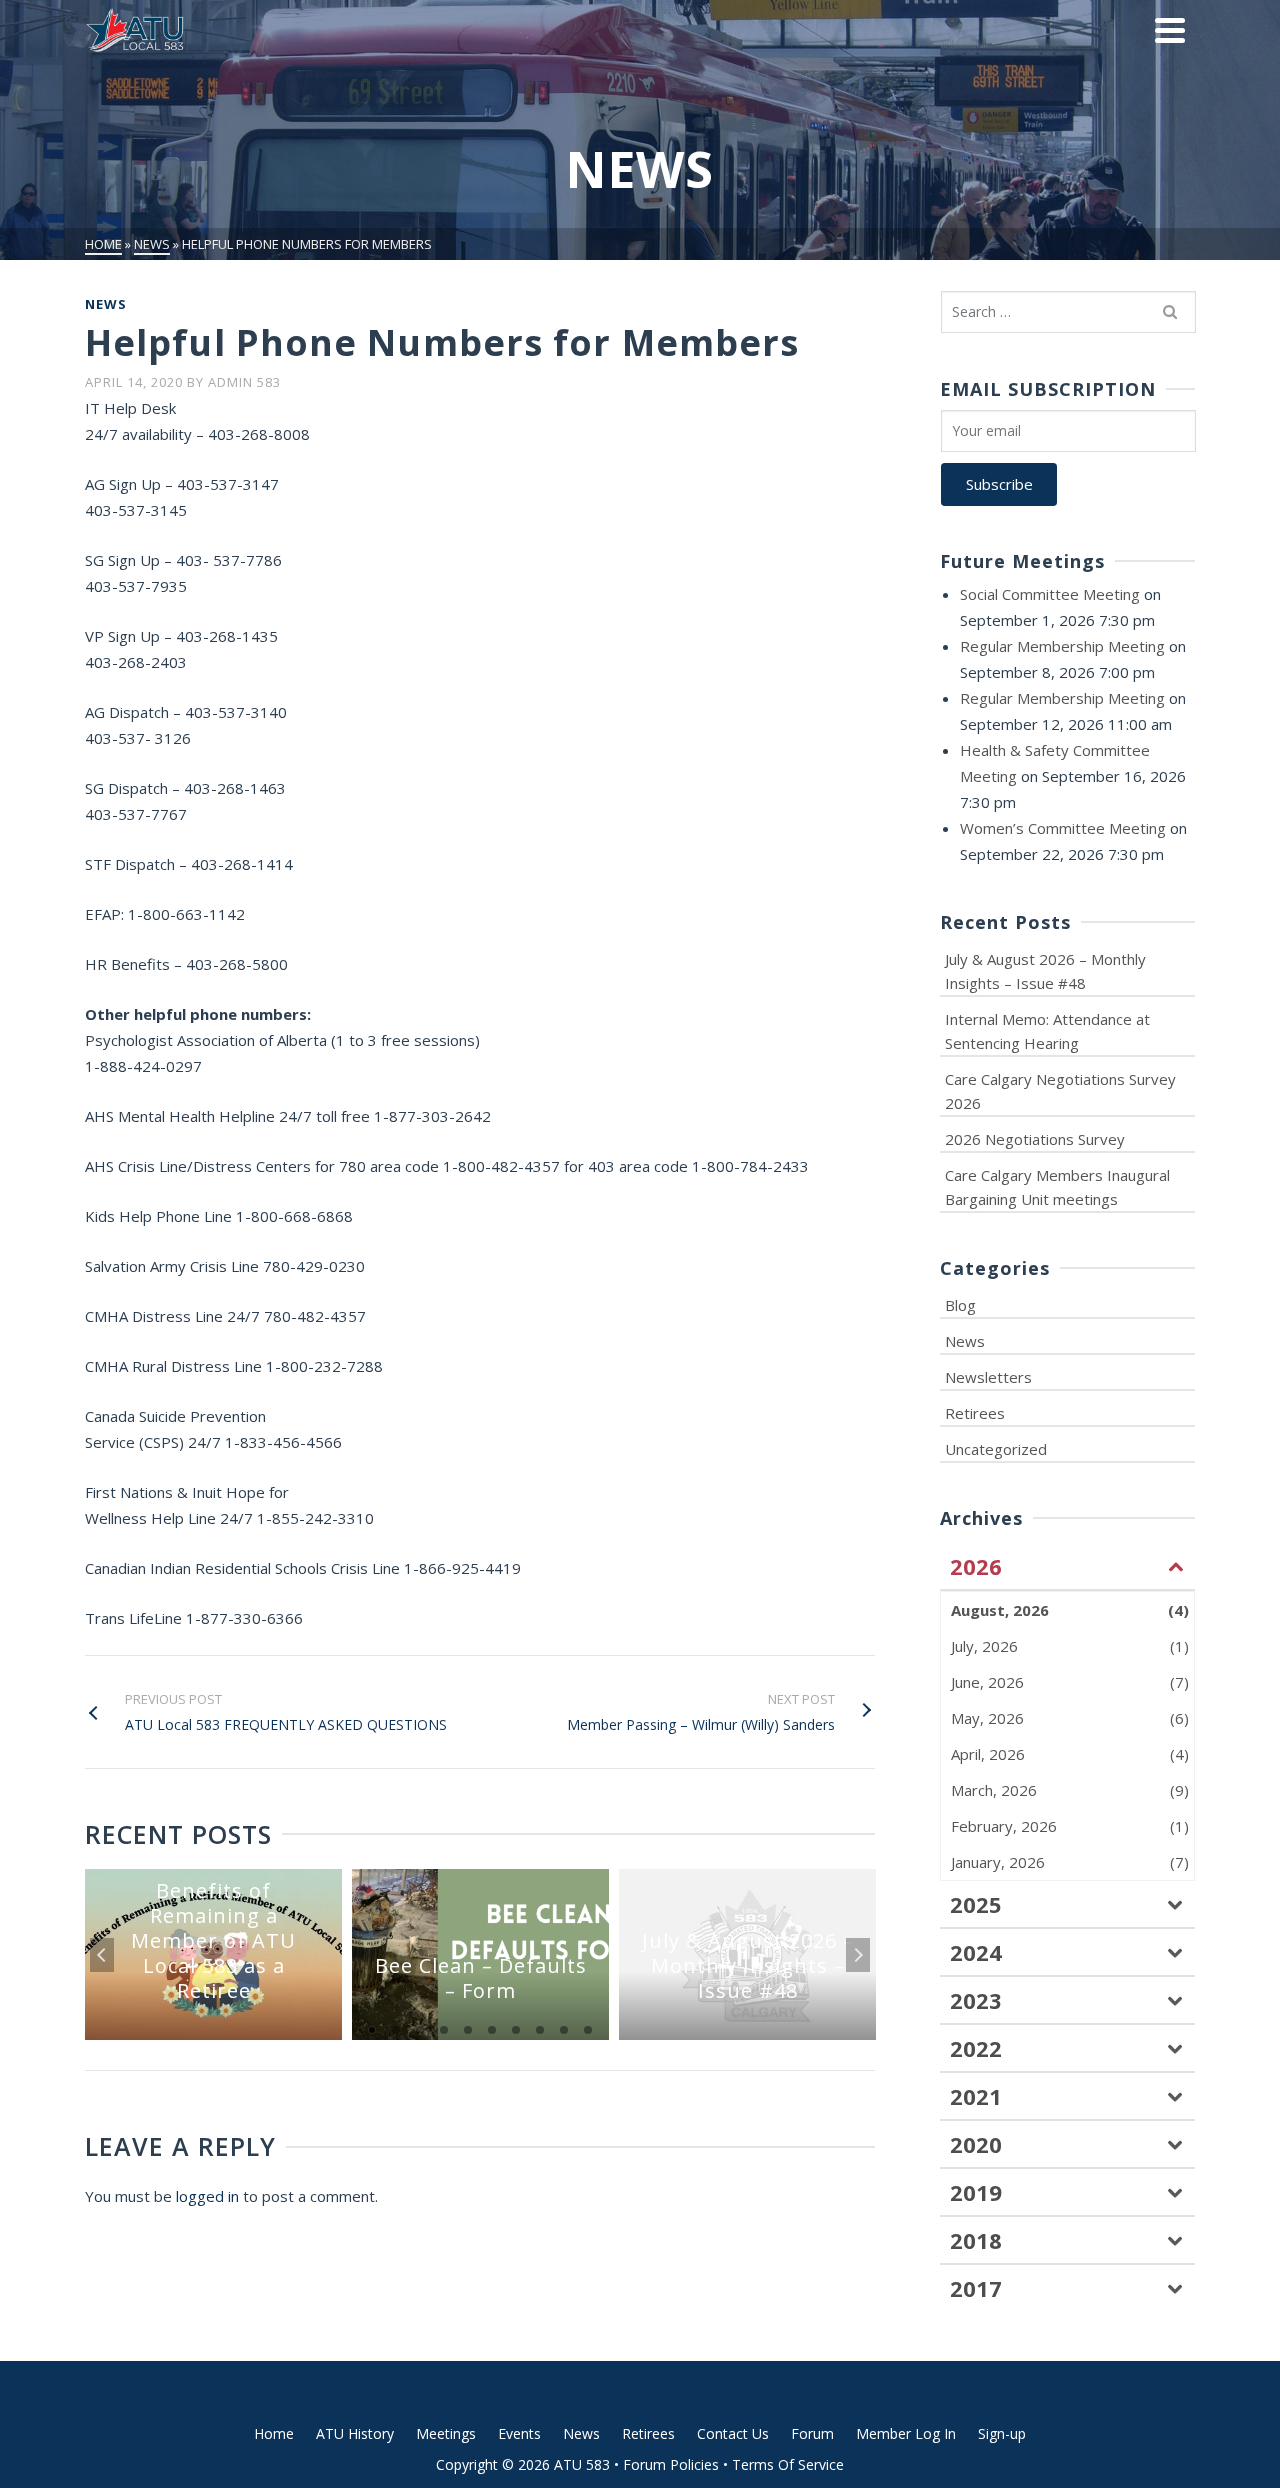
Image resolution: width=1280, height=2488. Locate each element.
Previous (102, 1955)
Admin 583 (244, 382)
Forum (812, 2433)
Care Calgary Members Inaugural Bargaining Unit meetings (1057, 1187)
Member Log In (906, 2433)
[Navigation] (1170, 30)
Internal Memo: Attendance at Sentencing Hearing (1047, 1031)
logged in (207, 2196)
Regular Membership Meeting (1062, 646)
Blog (960, 1305)
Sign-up (1002, 2433)
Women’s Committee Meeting (1063, 828)
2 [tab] (396, 2030)
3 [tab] (420, 2030)
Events (519, 2433)
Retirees (975, 1413)
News (106, 304)
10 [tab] (588, 2030)
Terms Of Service (788, 2464)
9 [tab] (564, 2030)
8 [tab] (540, 2030)
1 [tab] (372, 2030)
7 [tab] (516, 2030)
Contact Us (733, 2433)
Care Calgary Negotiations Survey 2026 (1060, 1091)
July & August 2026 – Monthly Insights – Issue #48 (1045, 971)
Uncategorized (996, 1449)
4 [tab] (444, 2030)
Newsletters (988, 1377)
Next (858, 1955)
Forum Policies (671, 2464)
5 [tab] (468, 2030)
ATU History (355, 2433)
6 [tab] (492, 2030)
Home (274, 2433)
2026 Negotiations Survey (1035, 1139)
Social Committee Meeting (1050, 594)
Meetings (446, 2433)
